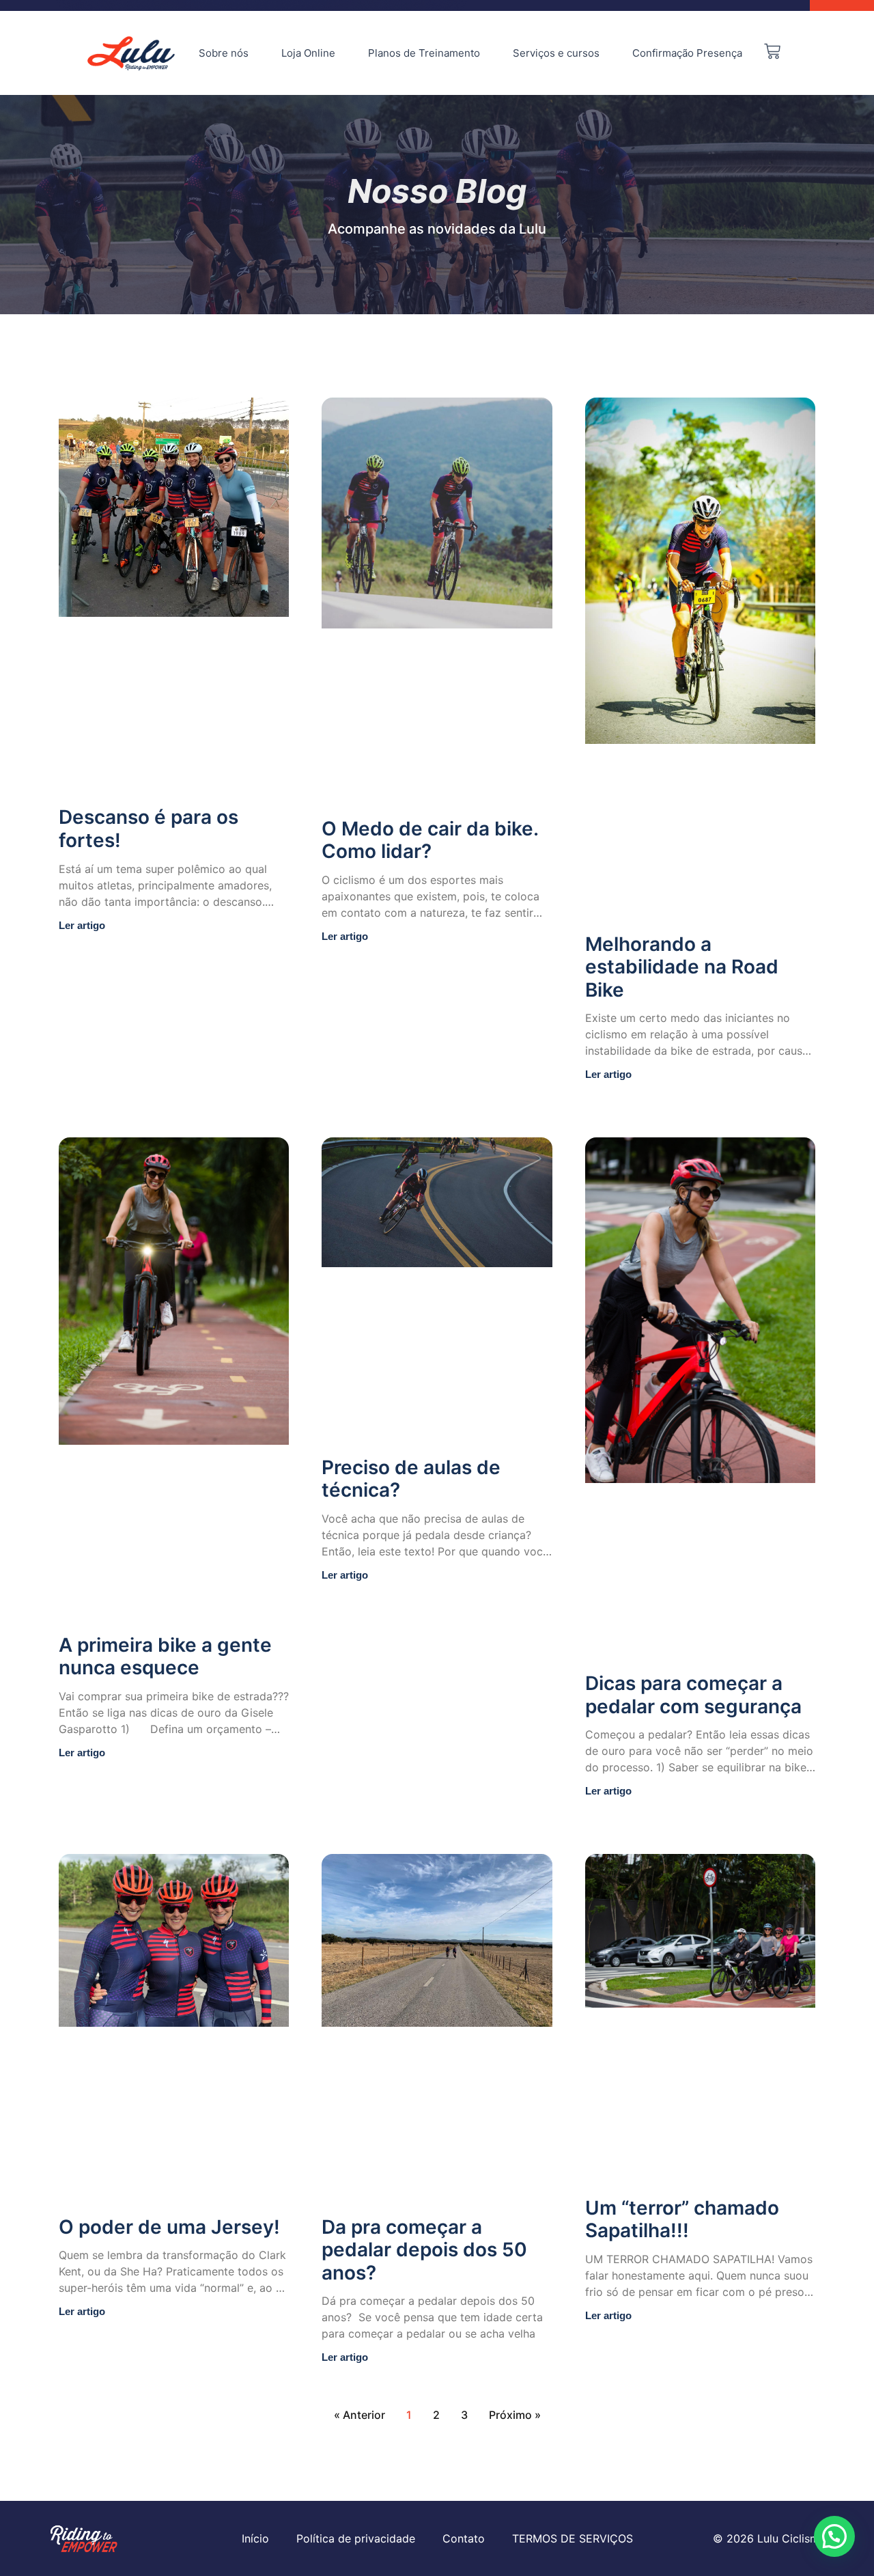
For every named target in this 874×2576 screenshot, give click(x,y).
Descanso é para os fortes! (149, 829)
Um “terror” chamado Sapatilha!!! (682, 2219)
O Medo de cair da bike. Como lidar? (430, 840)
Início (255, 2538)
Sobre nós (224, 53)
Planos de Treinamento (424, 53)
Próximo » (515, 2415)
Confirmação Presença (687, 53)
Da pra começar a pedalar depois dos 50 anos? (424, 2250)
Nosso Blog (437, 191)
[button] (834, 2536)
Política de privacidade (356, 2538)
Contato (464, 2538)
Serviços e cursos (556, 53)
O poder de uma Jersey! (169, 2227)
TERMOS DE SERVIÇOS (573, 2538)
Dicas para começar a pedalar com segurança (693, 1695)
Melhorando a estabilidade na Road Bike (682, 967)
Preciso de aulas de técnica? (411, 1479)
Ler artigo (82, 925)
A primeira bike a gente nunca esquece (165, 1657)
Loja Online (308, 53)
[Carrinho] (772, 51)
